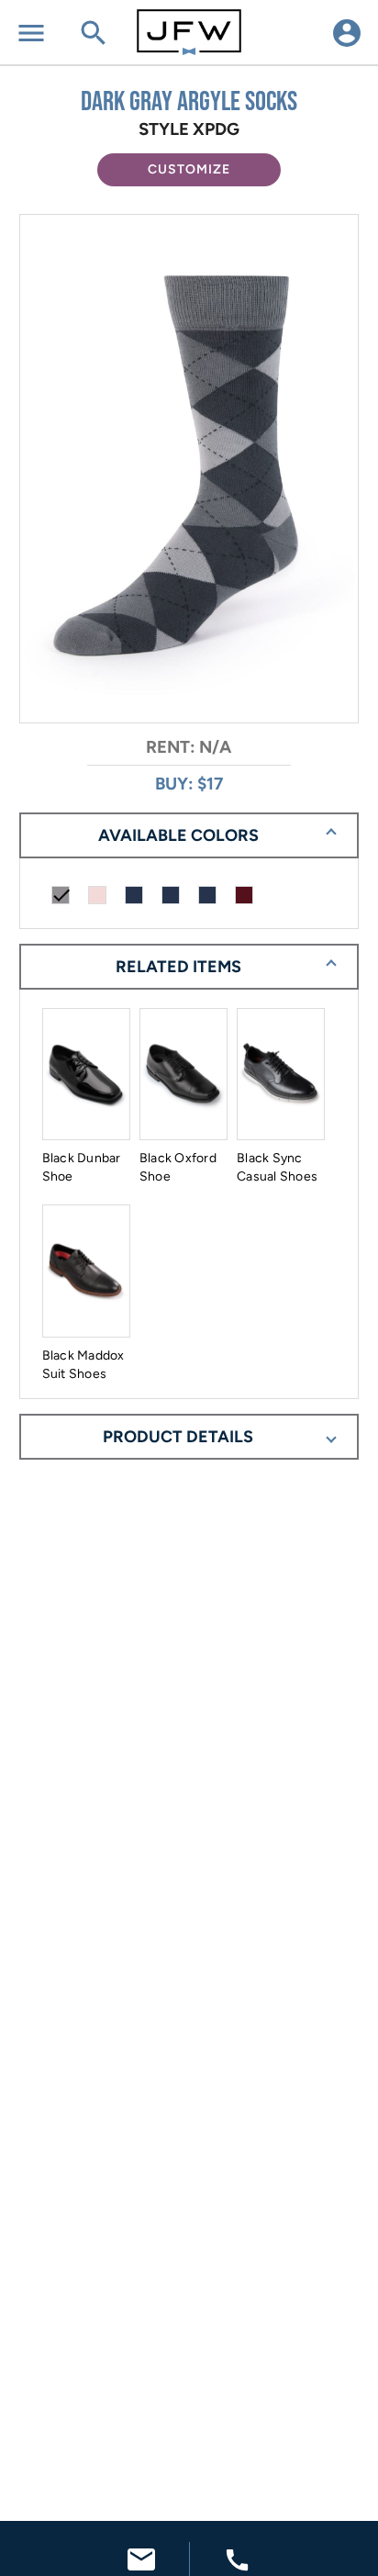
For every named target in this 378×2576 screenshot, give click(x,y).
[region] (189, 470)
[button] (189, 170)
